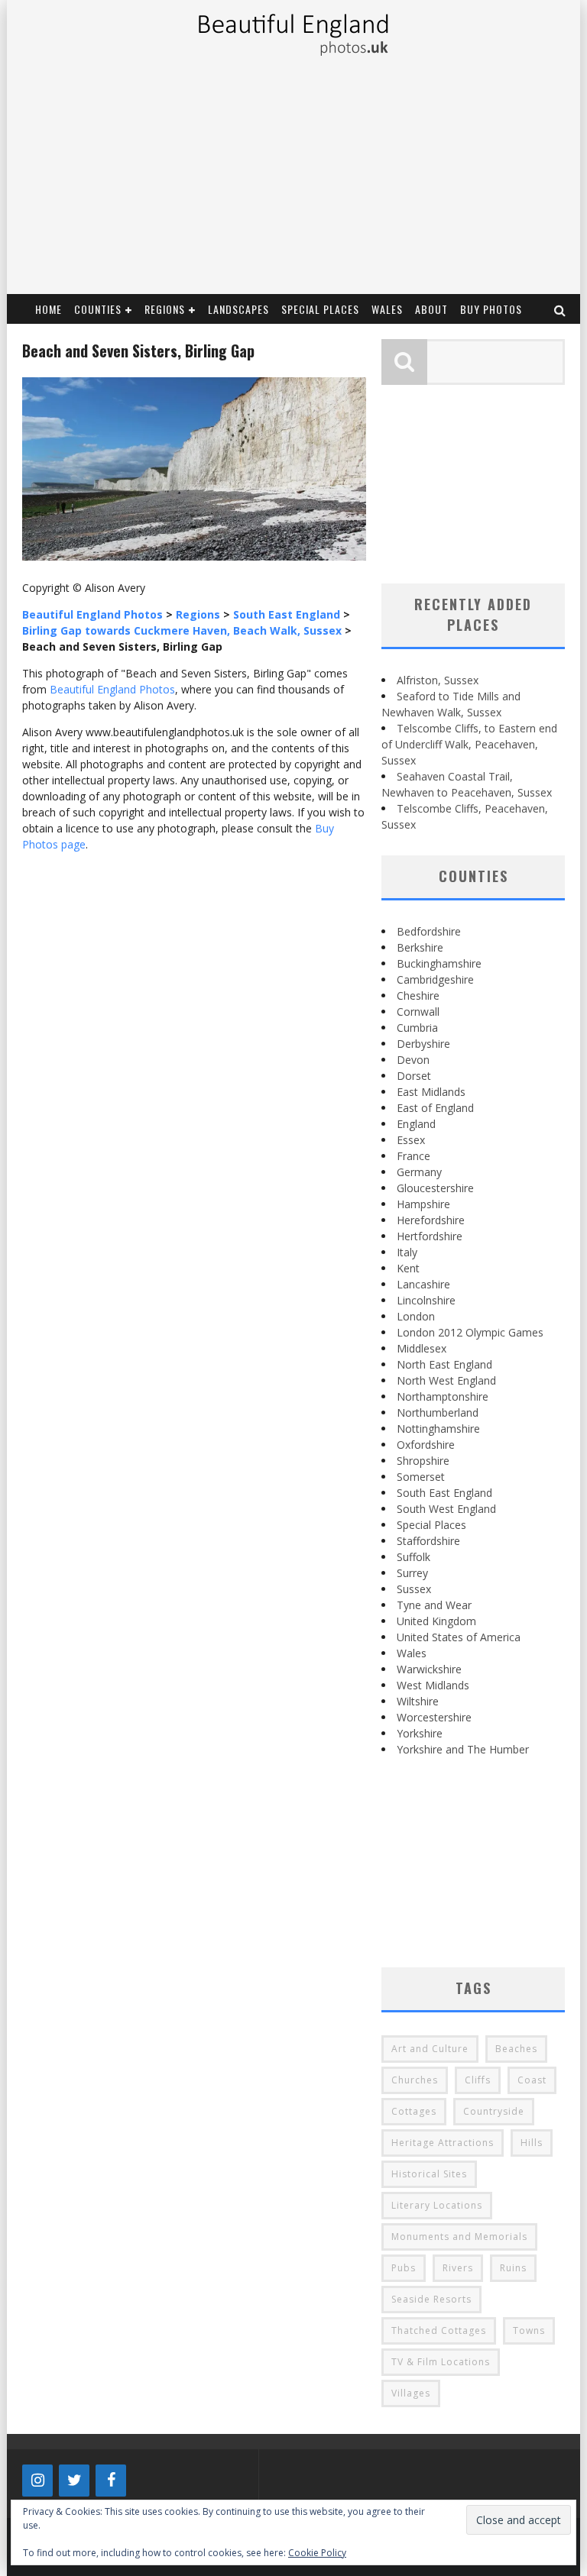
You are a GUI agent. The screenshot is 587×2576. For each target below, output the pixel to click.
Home (49, 309)
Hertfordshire (430, 1236)
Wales (387, 309)
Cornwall (418, 1012)
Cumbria (417, 1028)
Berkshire (420, 947)
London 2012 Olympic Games (470, 1332)
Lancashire (423, 1284)
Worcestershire (434, 1717)
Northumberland (438, 1412)
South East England (444, 1493)
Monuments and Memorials (459, 2237)
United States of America (459, 1637)
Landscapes (238, 309)
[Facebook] (111, 2481)
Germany (419, 1172)
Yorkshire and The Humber (463, 1749)
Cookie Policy (317, 2553)
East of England (435, 1108)
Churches (415, 2080)
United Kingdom (436, 1621)
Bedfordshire (429, 931)
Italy (407, 1252)
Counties (98, 309)
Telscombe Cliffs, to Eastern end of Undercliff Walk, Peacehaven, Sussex (469, 744)
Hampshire (423, 1204)
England (416, 1124)
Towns (529, 2330)
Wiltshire (418, 1701)
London (416, 1316)
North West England (446, 1380)
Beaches (516, 2049)
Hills (532, 2143)
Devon (413, 1060)
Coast (532, 2080)
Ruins (513, 2268)
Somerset (421, 1477)
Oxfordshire (426, 1445)
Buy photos (491, 309)
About (431, 309)
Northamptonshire (443, 1396)
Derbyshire (423, 1044)
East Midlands (431, 1092)
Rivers (458, 2268)
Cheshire (418, 995)
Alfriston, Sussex (438, 680)
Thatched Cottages (439, 2330)
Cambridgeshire (435, 979)
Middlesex (422, 1348)
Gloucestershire (435, 1188)
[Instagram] (37, 2481)
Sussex (414, 1589)
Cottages (414, 2111)
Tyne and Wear (434, 1605)
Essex (411, 1140)
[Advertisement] (293, 179)
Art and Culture (430, 2049)
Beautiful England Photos (112, 689)
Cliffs (478, 2080)
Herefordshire (431, 1220)
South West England (446, 1509)
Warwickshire (429, 1669)
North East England (444, 1364)
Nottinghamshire (438, 1429)
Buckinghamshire (439, 963)
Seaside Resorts (431, 2299)
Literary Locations (437, 2205)
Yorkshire (420, 1733)
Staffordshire (428, 1541)
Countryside (494, 2111)
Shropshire (423, 1461)
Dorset (414, 1076)
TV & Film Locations (441, 2362)
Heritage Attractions (443, 2143)
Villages (411, 2393)
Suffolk (413, 1557)
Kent (408, 1268)
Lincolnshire (426, 1300)
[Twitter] (74, 2481)
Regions (165, 309)
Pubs (404, 2268)
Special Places (320, 309)
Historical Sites (429, 2174)
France (413, 1156)
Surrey (412, 1573)
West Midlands (433, 1685)
